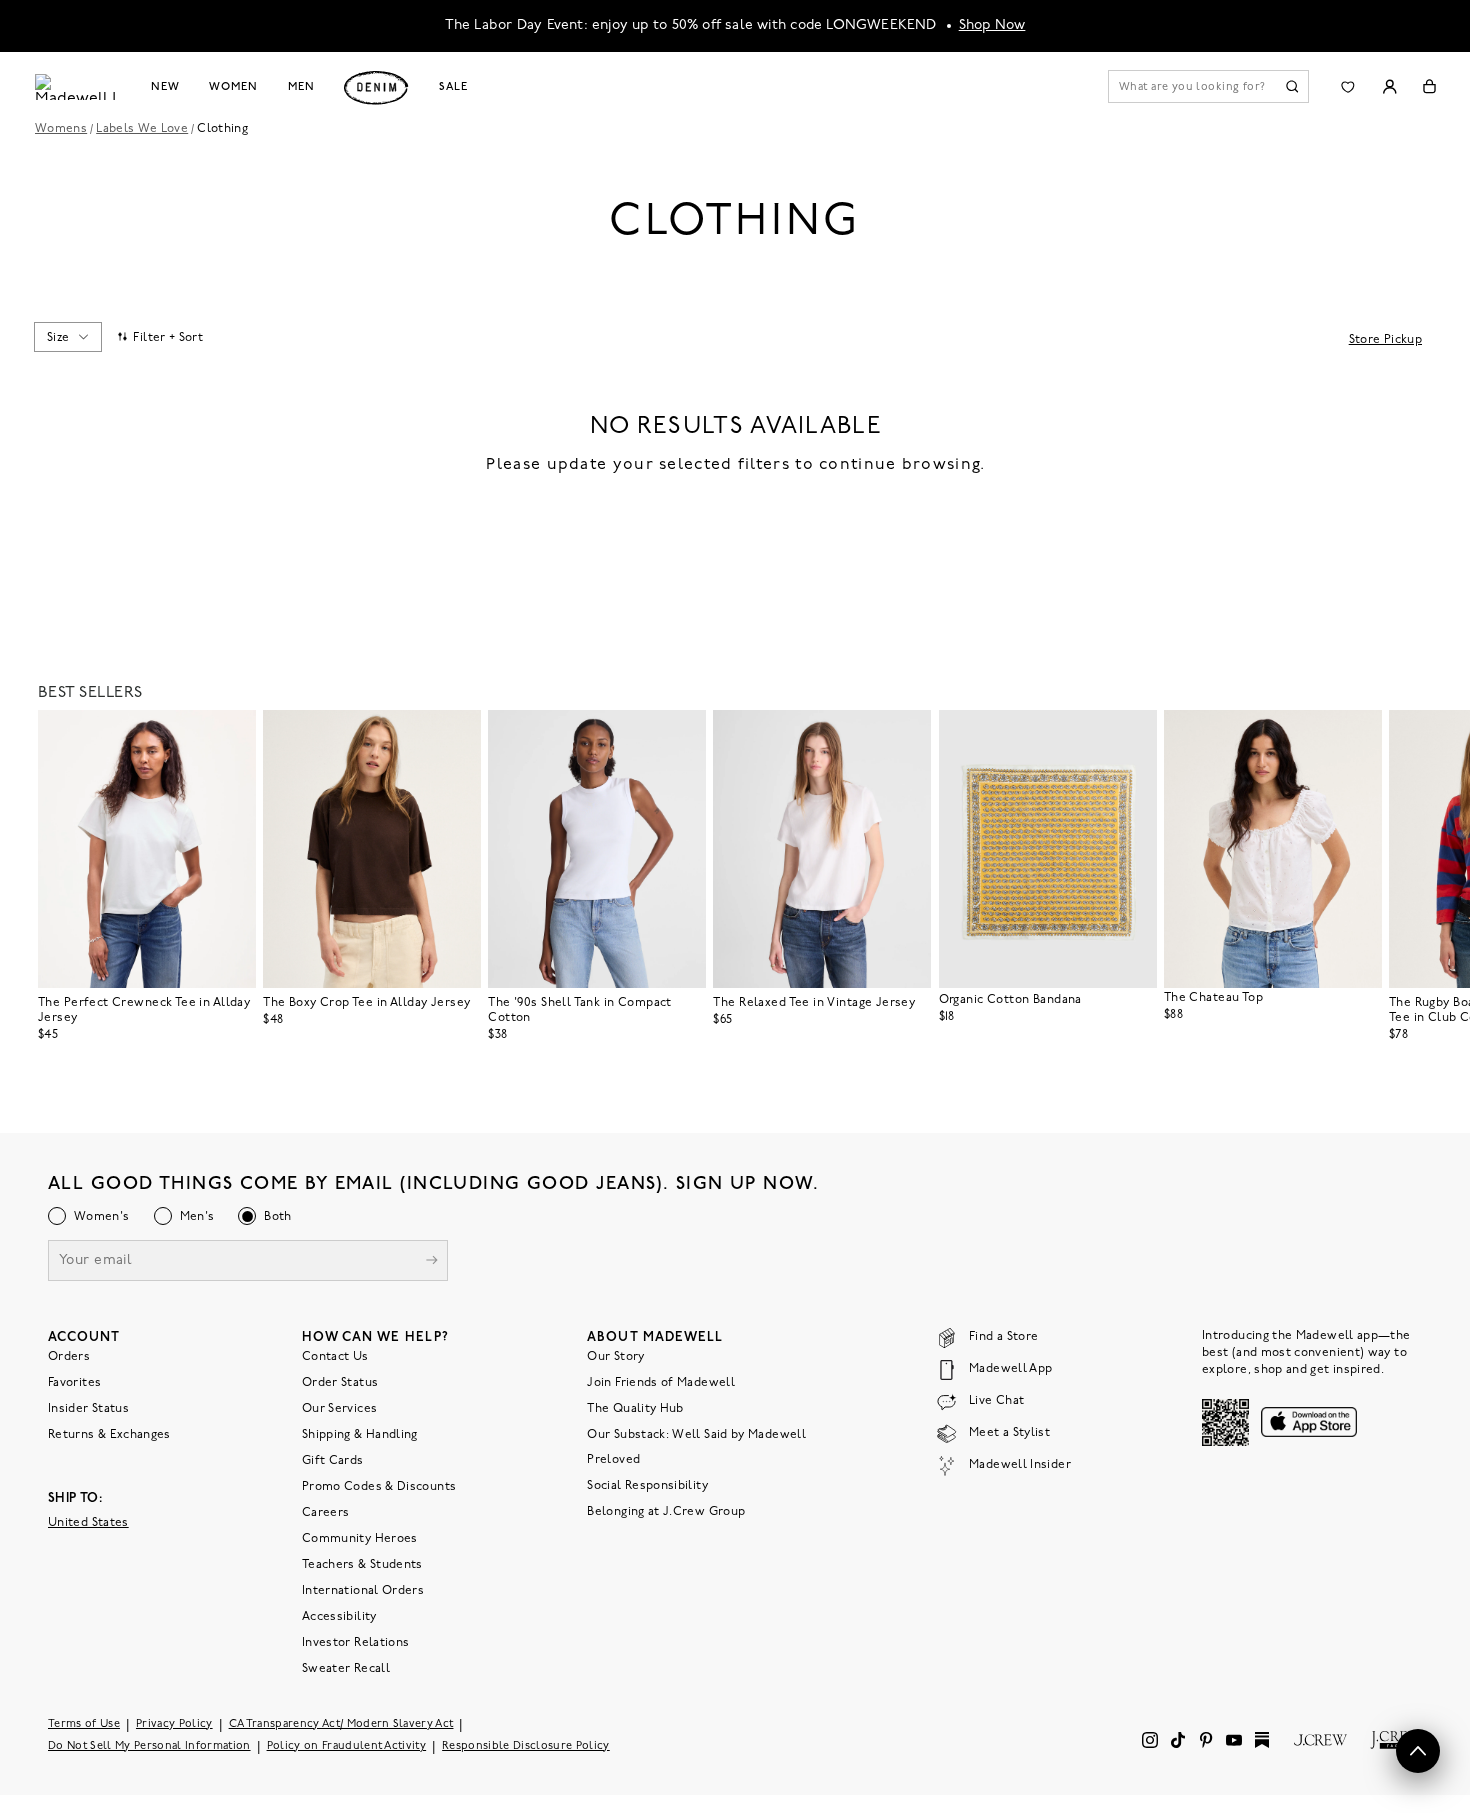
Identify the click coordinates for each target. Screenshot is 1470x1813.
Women (233, 87)
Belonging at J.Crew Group (666, 1511)
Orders (69, 1356)
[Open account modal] (1389, 86)
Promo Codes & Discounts (379, 1486)
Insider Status (88, 1408)
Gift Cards (333, 1460)
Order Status (340, 1382)
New (165, 87)
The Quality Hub (635, 1408)
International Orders (363, 1590)
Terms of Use (84, 1723)
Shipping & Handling (360, 1434)
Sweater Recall (346, 1668)
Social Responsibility (647, 1485)
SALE (453, 87)
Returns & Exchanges (109, 1434)
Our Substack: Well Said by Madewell (696, 1434)
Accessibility (339, 1616)
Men (301, 87)
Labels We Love (142, 129)
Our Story (615, 1356)
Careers (326, 1512)
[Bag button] (1429, 86)
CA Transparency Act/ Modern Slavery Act (341, 1723)
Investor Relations (355, 1642)
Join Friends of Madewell (661, 1382)
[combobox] (67, 337)
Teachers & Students (362, 1564)
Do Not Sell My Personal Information (149, 1745)
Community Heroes (360, 1538)
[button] (232, 734)
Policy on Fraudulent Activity (347, 1745)
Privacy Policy (174, 1723)
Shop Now (992, 25)
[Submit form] (432, 1261)
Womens (61, 129)
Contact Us (335, 1356)
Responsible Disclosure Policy (526, 1745)
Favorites (74, 1382)
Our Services (339, 1408)
